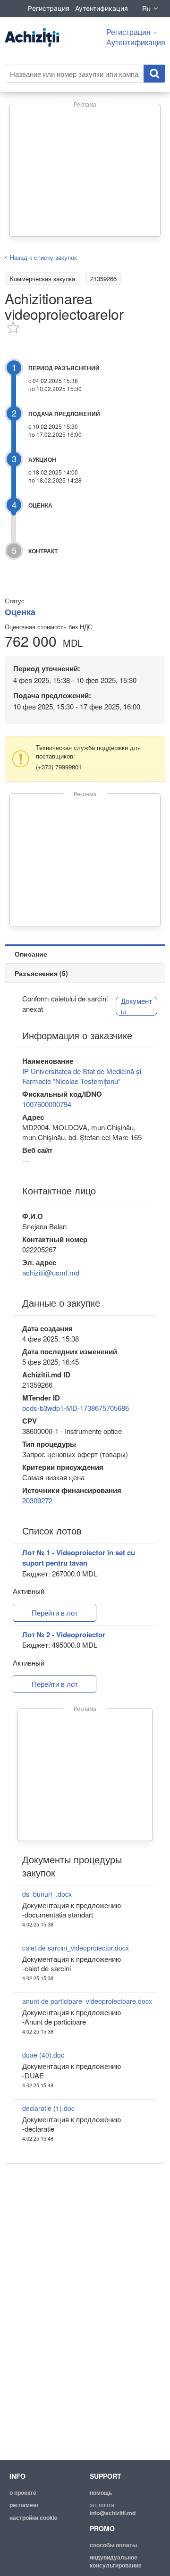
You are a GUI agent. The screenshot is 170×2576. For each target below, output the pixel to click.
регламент (24, 2505)
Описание (31, 954)
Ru (146, 8)
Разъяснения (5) (41, 973)
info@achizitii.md (113, 2513)
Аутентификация (102, 8)
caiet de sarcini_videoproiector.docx (76, 1948)
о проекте (23, 2493)
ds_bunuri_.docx (47, 1894)
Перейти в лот (55, 1613)
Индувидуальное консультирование (116, 2561)
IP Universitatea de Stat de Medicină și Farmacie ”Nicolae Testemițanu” (82, 1076)
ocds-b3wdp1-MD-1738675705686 (76, 1408)
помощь (101, 2493)
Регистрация (49, 8)
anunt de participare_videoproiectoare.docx (87, 2001)
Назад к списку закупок (43, 257)
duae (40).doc (43, 2055)
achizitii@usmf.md (51, 1272)
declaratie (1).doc (48, 2108)
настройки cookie (34, 2518)
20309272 (37, 1500)
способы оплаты (113, 2545)
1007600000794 (47, 1104)
